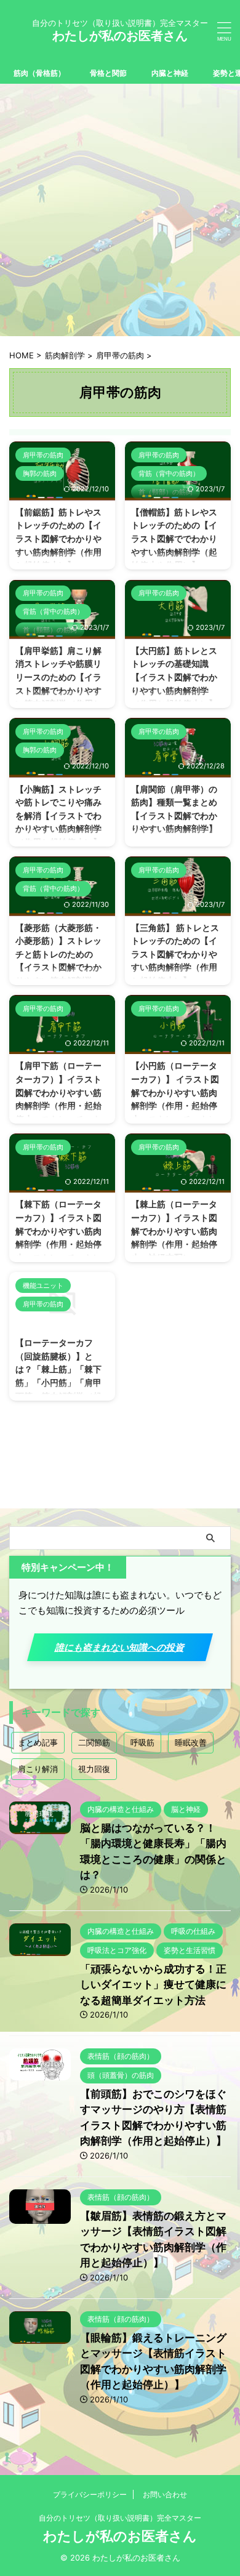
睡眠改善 (191, 1742)
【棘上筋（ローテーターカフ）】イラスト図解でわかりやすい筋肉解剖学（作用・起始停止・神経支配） (174, 1230)
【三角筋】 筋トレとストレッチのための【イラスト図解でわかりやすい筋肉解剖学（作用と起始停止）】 (175, 954)
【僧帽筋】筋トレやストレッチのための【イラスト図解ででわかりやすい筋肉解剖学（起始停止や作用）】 (174, 538)
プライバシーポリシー (90, 2494)
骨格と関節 (108, 73)
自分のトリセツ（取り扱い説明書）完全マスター (120, 2518)
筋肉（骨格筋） (39, 73)
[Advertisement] (120, 210)
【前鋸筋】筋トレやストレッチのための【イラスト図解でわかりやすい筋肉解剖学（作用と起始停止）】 (58, 538)
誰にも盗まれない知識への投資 (120, 1647)
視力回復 (94, 1769)
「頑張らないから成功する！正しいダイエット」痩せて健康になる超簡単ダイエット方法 (153, 1985)
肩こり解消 (38, 1769)
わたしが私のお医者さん (120, 36)
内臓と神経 (170, 73)
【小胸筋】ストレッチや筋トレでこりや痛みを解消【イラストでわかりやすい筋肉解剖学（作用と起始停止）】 (58, 815)
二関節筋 (94, 1742)
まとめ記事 (38, 1742)
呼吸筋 (142, 1742)
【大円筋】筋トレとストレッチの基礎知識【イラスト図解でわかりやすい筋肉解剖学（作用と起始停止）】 (174, 677)
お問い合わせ (165, 2494)
